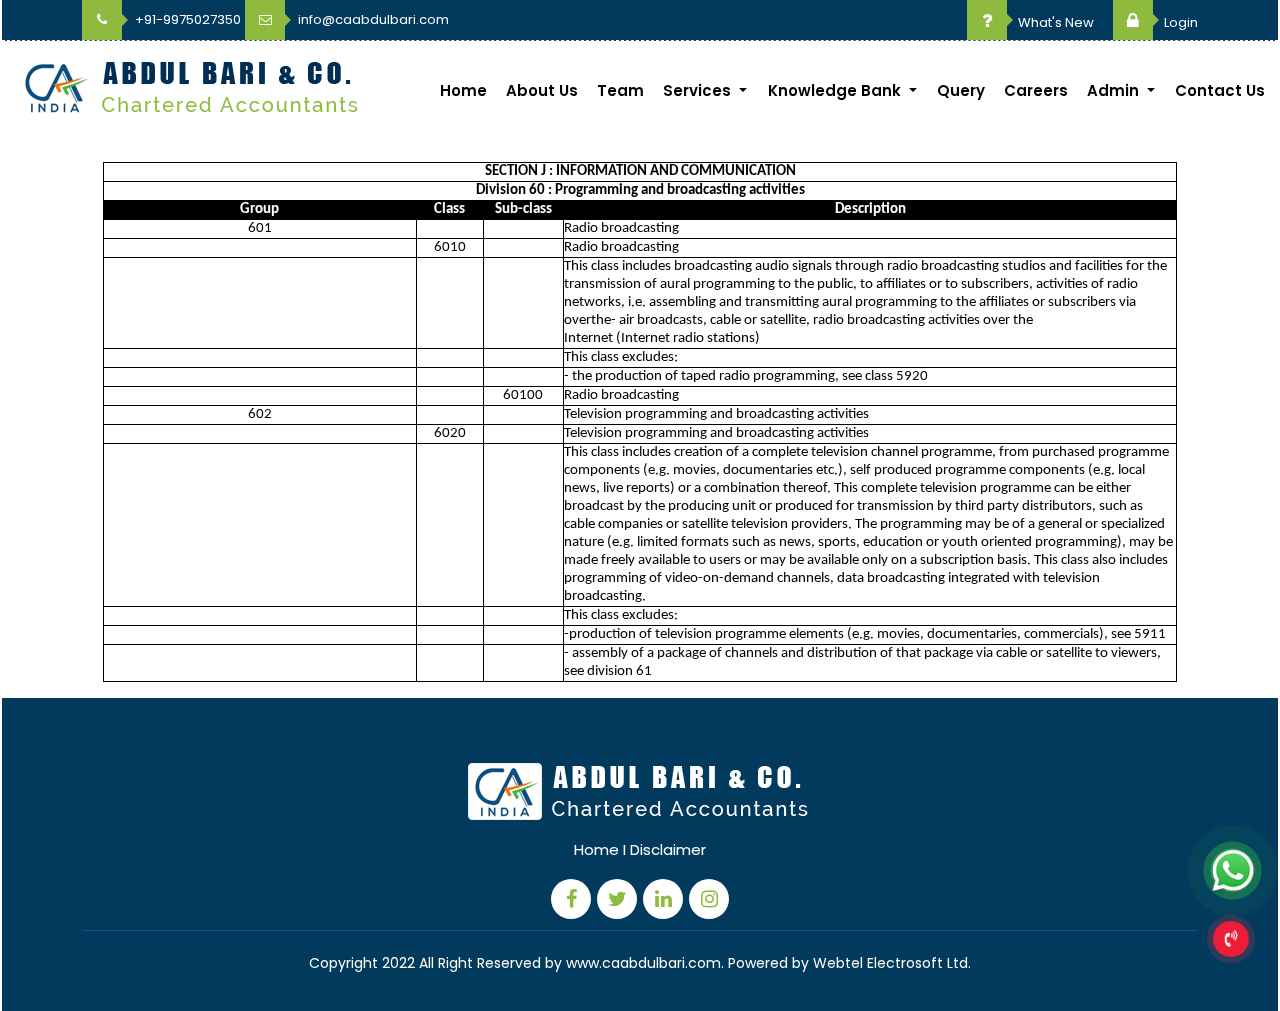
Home (463, 90)
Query (961, 90)
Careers (1036, 90)
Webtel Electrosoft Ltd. (892, 963)
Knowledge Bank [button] (836, 90)
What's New (1054, 22)
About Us (542, 90)
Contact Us (1220, 90)
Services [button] (699, 90)
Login (1179, 22)
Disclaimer (668, 849)
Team (620, 90)
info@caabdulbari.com (372, 19)
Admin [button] (1115, 90)
